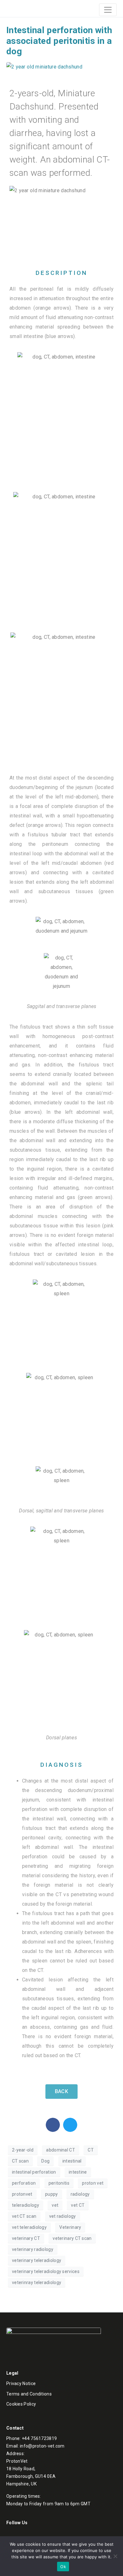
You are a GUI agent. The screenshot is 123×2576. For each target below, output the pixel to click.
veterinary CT (26, 2238)
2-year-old (23, 2150)
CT (91, 2150)
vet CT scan (24, 2216)
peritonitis (59, 2183)
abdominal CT (61, 2150)
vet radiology (63, 2216)
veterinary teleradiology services (46, 2271)
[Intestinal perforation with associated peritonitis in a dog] (44, 66)
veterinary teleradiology (37, 2260)
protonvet (22, 2194)
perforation (24, 2183)
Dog (45, 2161)
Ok (63, 2567)
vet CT (78, 2205)
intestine (78, 2172)
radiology (80, 2194)
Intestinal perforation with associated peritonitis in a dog (59, 41)
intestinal (72, 2161)
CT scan (20, 2161)
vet (55, 2205)
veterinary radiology (33, 2249)
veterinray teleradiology (37, 2282)
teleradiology (26, 2205)
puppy (52, 2194)
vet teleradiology (29, 2227)
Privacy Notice (21, 2383)
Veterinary (70, 2227)
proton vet (93, 2183)
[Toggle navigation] (108, 10)
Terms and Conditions (29, 2394)
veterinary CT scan (72, 2238)
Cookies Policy (21, 2404)
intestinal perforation (34, 2172)
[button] (53, 2125)
